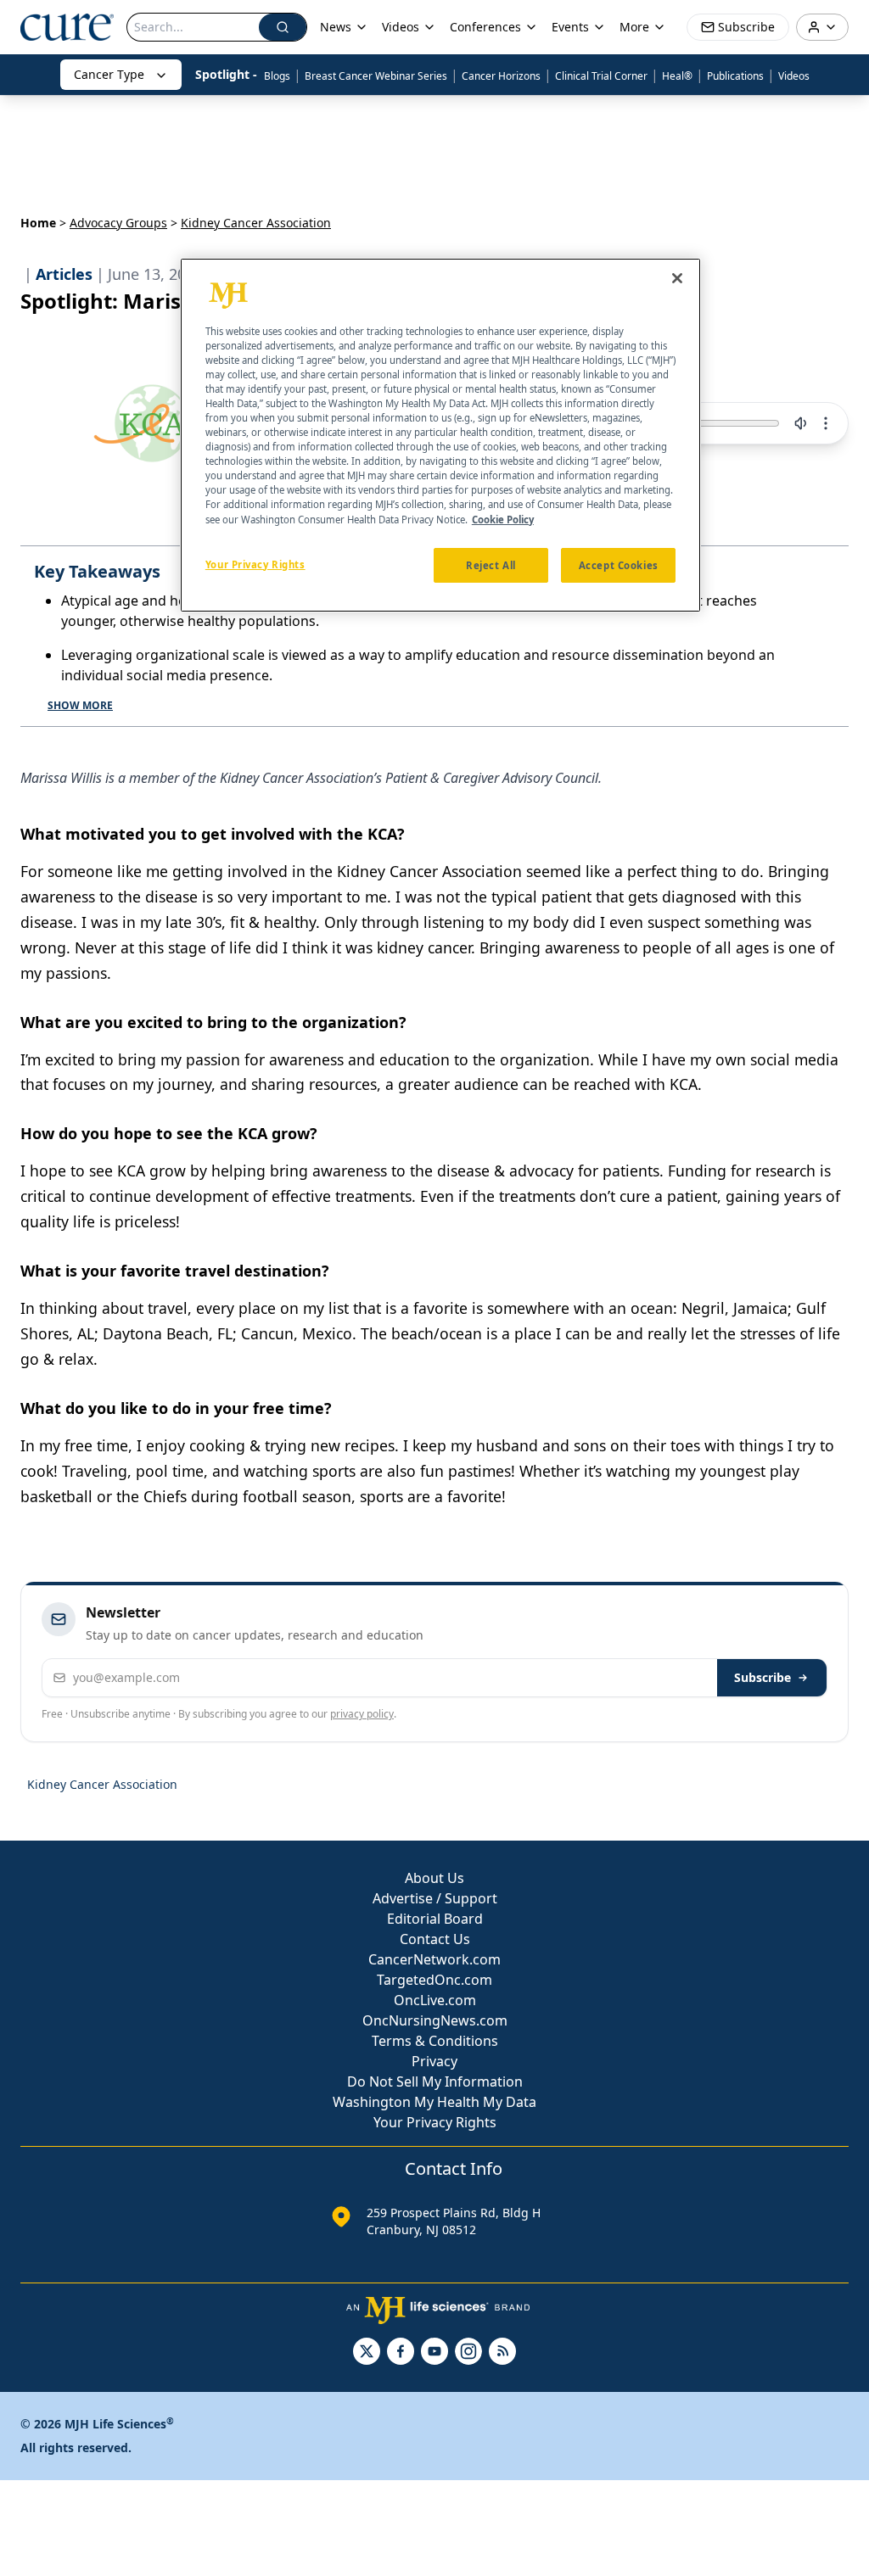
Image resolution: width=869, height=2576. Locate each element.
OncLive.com (435, 2000)
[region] (440, 436)
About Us (434, 1878)
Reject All (491, 565)
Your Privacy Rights (435, 2122)
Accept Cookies (619, 565)
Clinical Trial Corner (601, 76)
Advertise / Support (435, 1898)
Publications (735, 76)
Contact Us (435, 1939)
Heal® (677, 76)
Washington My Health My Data (434, 2102)
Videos (794, 76)
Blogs (277, 76)
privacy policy (362, 1714)
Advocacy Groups (118, 223)
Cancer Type (109, 74)
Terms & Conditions (435, 2041)
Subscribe (762, 1677)
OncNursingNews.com (435, 2020)
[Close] (677, 278)
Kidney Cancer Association (102, 1784)
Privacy (434, 2061)
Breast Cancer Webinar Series (376, 76)
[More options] (826, 423)
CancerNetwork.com (434, 1959)
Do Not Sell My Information (435, 2081)
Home (38, 223)
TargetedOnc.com (434, 1980)
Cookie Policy (503, 520)
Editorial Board (435, 1919)
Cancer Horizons (501, 76)
